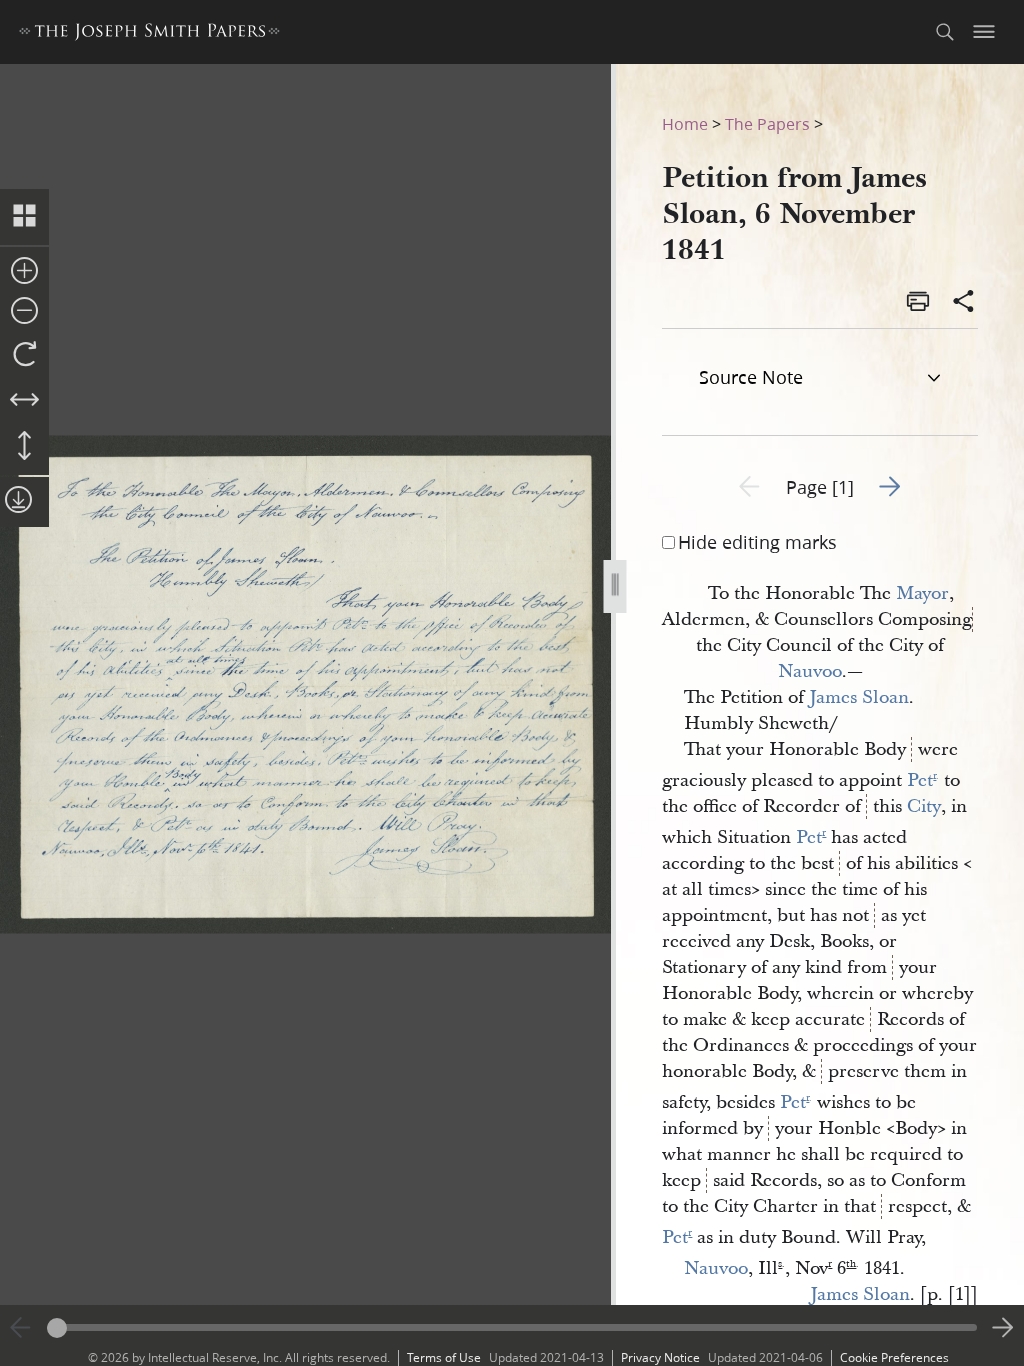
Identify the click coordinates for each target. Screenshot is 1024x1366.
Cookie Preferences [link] (894, 1357)
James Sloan (859, 697)
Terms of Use (444, 1357)
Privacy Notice (660, 1357)
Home (685, 123)
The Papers (767, 123)
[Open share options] (964, 303)
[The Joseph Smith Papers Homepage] (149, 34)
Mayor (922, 593)
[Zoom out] (24, 312)
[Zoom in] (24, 272)
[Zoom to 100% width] (24, 401)
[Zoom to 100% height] (24, 447)
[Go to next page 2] (1003, 1328)
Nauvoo (810, 671)
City (924, 806)
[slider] (512, 1327)
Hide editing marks (757, 542)
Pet (923, 780)
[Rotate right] (24, 355)
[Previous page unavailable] (21, 1328)
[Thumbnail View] (24, 217)
